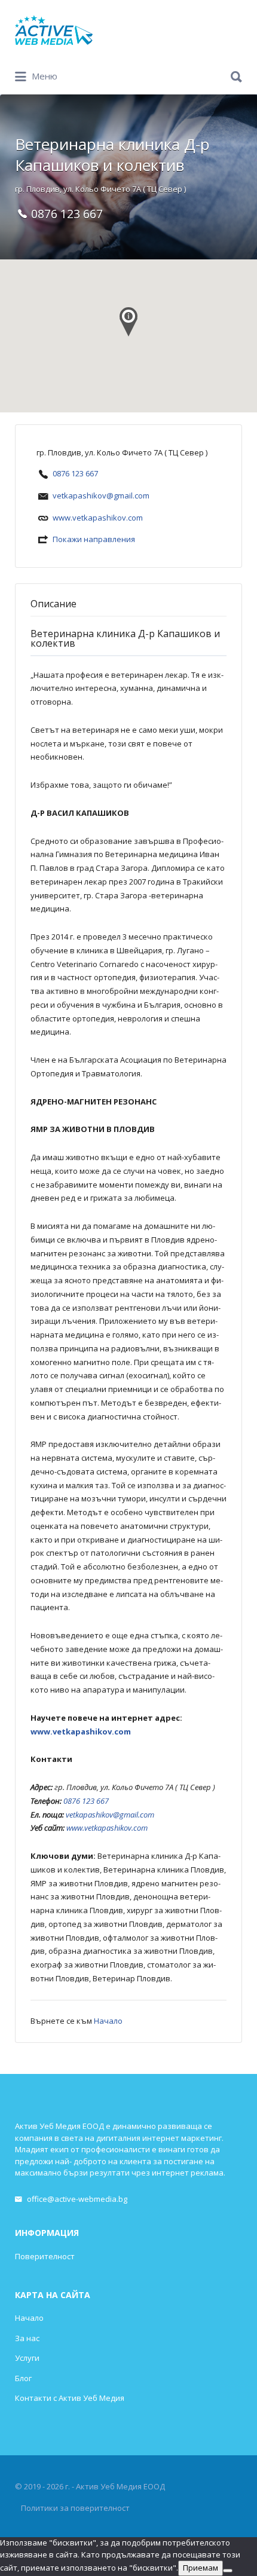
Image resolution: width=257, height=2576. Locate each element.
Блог (23, 2378)
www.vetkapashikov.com (98, 518)
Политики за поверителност (75, 2508)
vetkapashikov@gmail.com (101, 495)
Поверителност (45, 2256)
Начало (108, 2021)
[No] (228, 2571)
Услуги (27, 2358)
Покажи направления (94, 539)
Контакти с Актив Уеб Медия (70, 2398)
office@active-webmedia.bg (77, 2199)
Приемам (201, 2568)
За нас (27, 2338)
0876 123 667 (75, 473)
